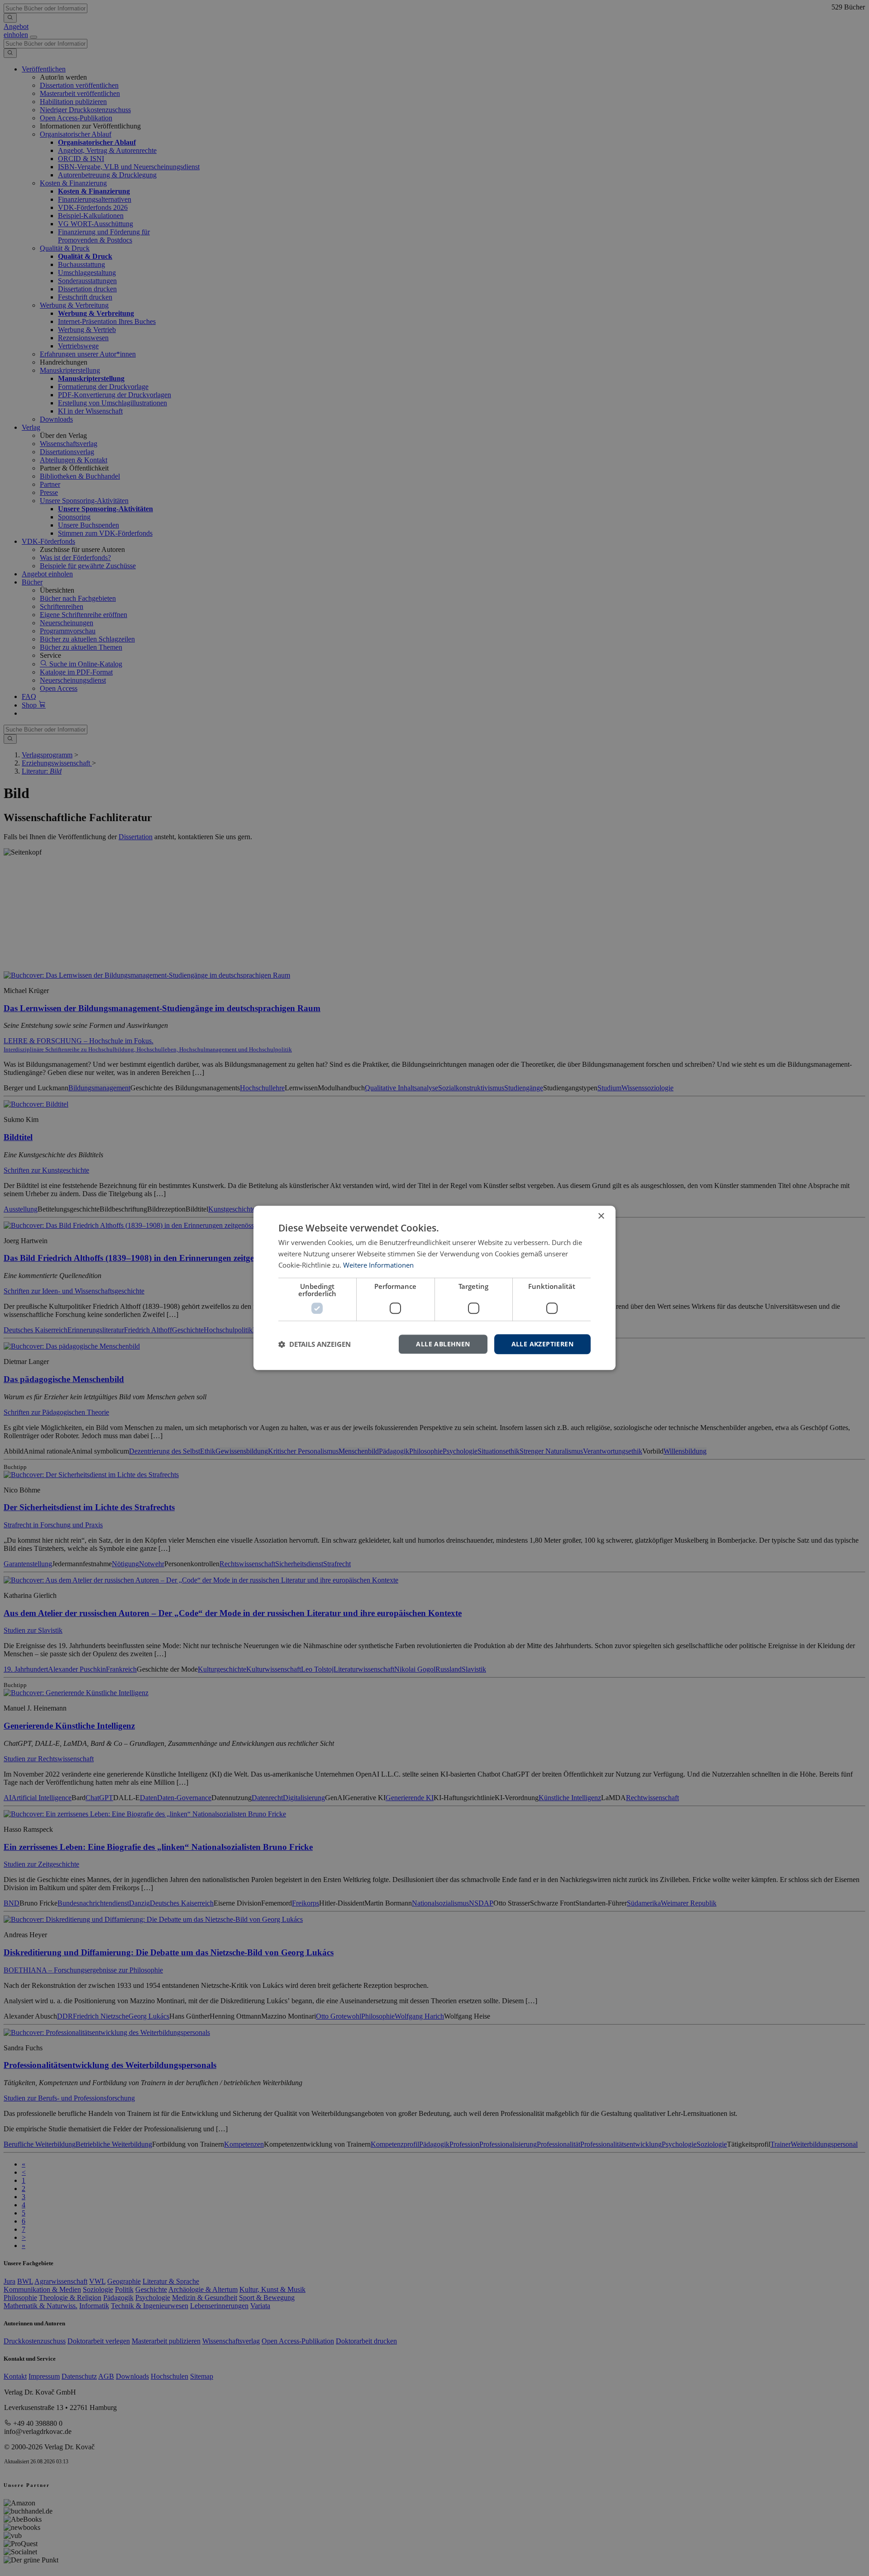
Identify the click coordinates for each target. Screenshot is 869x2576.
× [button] (601, 1216)
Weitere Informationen (378, 1265)
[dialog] (434, 1288)
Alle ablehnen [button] (443, 1344)
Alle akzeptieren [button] (542, 1344)
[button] (315, 1344)
